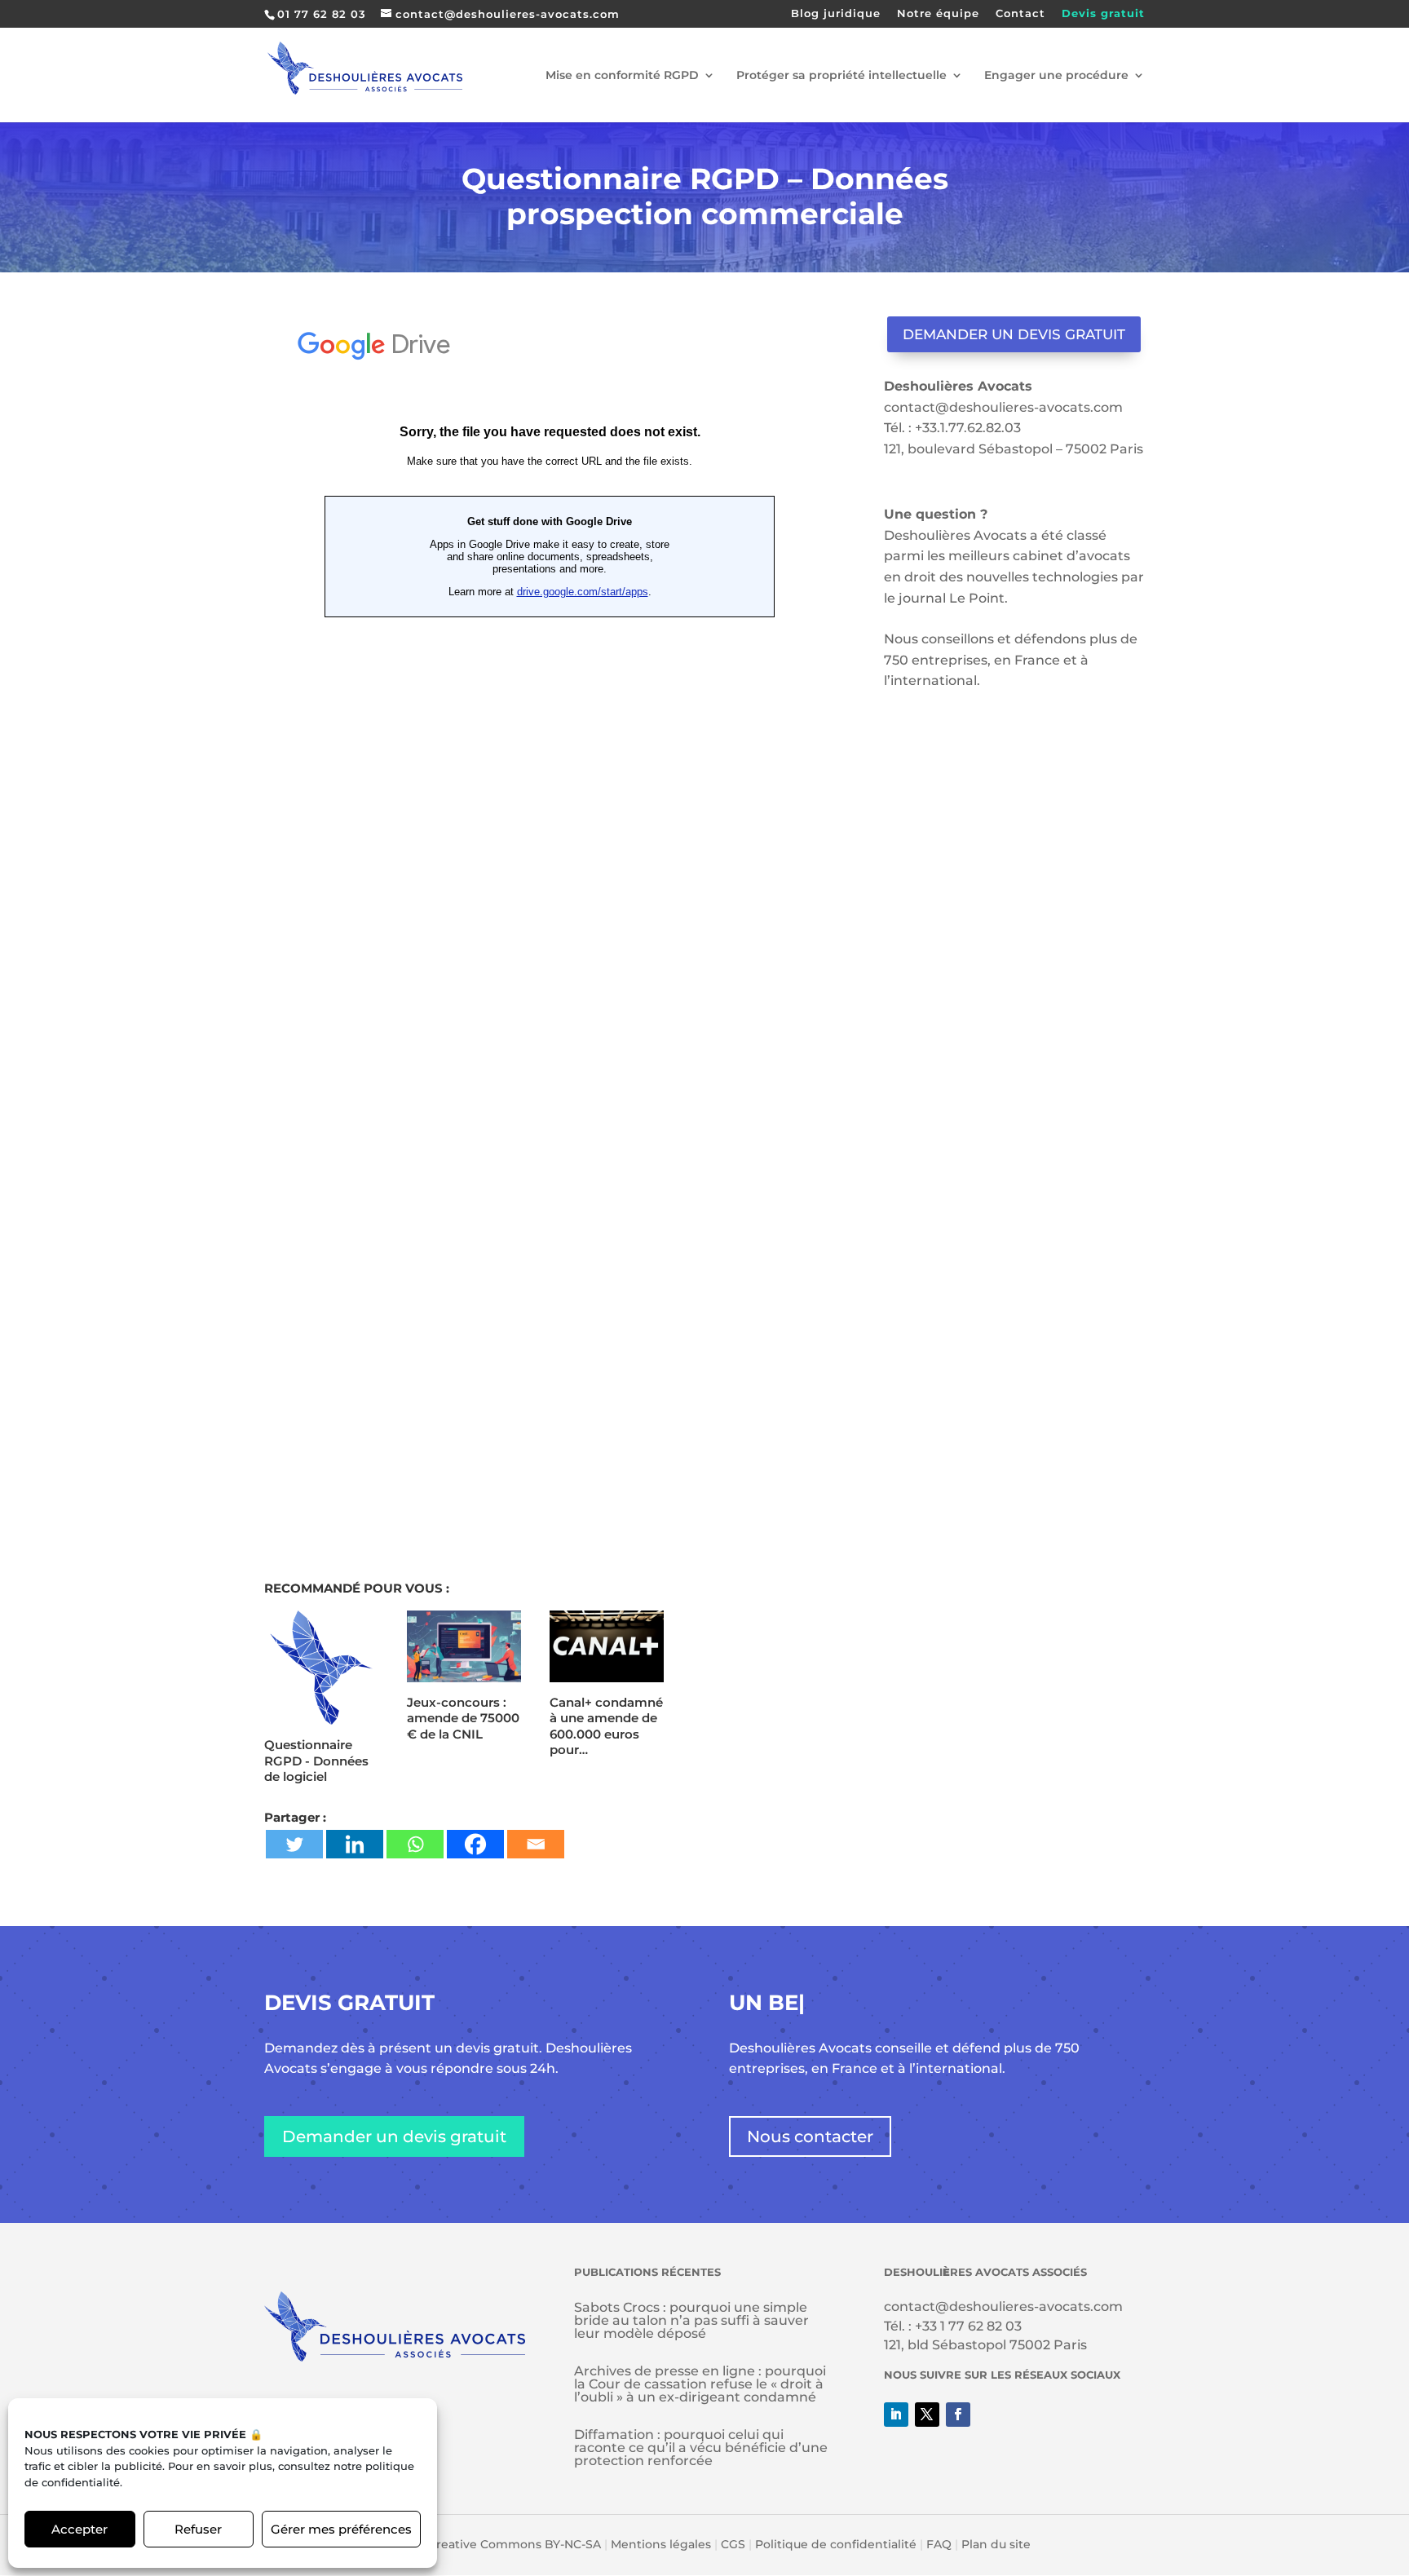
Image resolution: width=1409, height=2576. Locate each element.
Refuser (198, 2529)
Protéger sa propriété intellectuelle (841, 76)
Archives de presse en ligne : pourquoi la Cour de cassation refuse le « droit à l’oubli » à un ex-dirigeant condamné (700, 2384)
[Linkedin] (355, 1844)
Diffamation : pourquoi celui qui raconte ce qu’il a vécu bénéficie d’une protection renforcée (701, 2448)
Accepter (80, 2529)
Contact (1020, 14)
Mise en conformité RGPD (622, 76)
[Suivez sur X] (927, 2415)
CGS (733, 2544)
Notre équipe (938, 14)
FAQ (939, 2544)
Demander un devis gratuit (1014, 334)
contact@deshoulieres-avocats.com (1003, 407)
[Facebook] (475, 1844)
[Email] (536, 1844)
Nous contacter (810, 2136)
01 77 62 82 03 (322, 14)
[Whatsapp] (415, 1844)
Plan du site (996, 2544)
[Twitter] (294, 1844)
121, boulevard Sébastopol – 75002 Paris (1014, 449)
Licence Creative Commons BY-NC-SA (490, 2544)
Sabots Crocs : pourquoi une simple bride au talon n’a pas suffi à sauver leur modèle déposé (691, 2320)
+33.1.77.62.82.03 (968, 428)
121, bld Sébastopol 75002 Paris (985, 2345)
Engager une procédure (1056, 76)
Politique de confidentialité (836, 2544)
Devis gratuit (1103, 14)
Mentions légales (661, 2544)
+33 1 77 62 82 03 (968, 2326)
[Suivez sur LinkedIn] (896, 2415)
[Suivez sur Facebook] (958, 2415)
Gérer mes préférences (341, 2529)
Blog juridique (836, 14)
